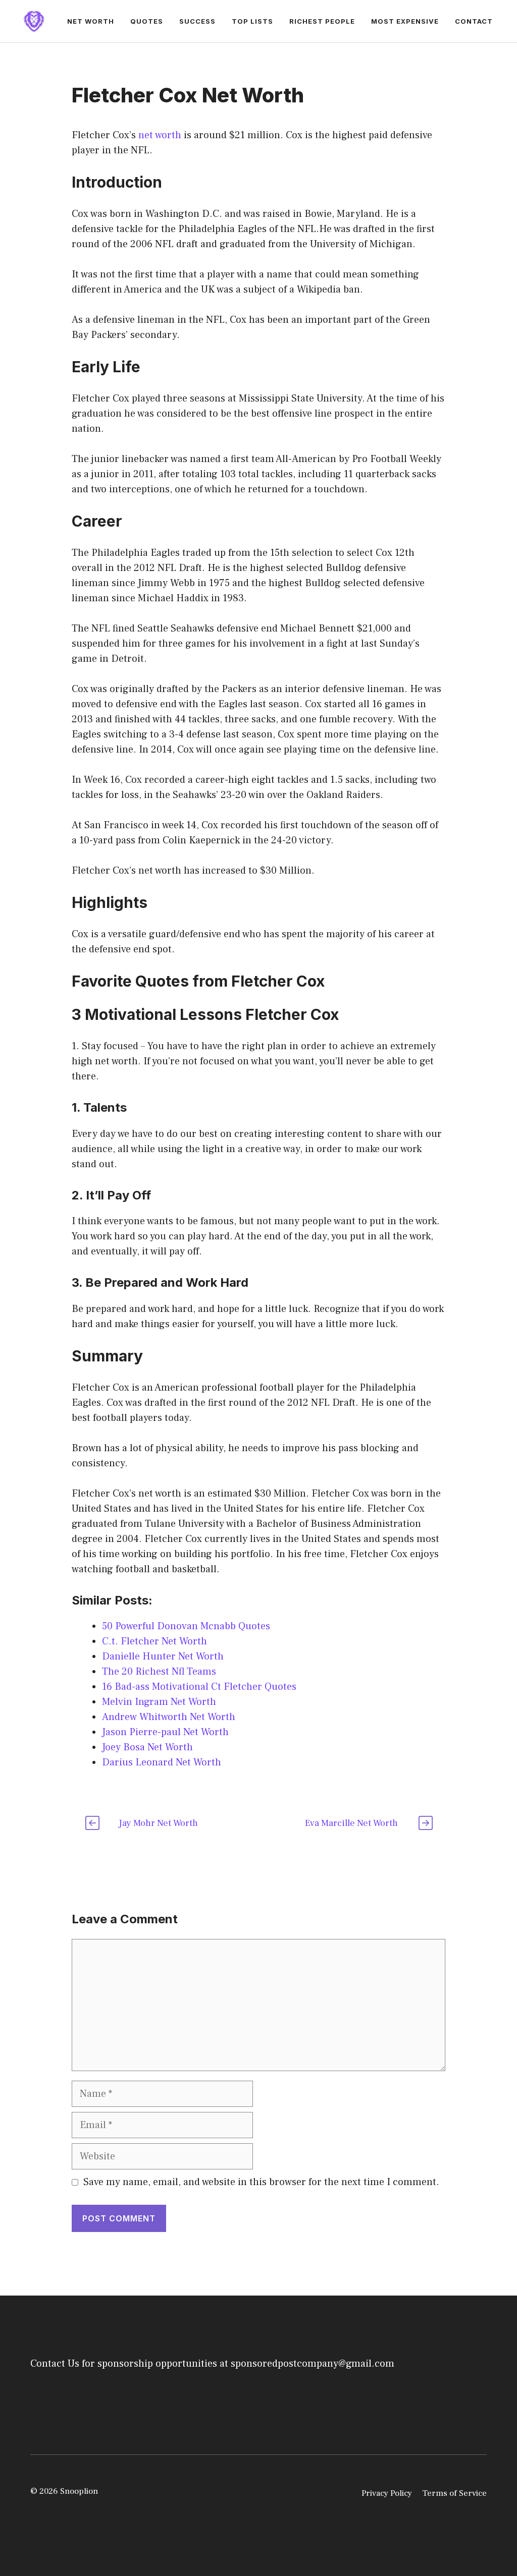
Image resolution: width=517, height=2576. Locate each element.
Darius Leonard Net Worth (162, 1762)
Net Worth (91, 21)
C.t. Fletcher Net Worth (154, 1641)
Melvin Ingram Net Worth (159, 1702)
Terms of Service (454, 2493)
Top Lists (252, 21)
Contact (474, 21)
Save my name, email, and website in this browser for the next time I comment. (261, 2182)
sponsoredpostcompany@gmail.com (313, 2364)
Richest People (322, 21)
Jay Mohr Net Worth (158, 1823)
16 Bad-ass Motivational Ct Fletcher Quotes (199, 1687)
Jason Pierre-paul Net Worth (165, 1732)
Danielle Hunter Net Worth (163, 1656)
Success (197, 21)
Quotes (147, 21)
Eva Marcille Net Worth (351, 1823)
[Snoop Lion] (34, 21)
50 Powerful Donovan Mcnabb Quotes (186, 1626)
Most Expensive (405, 21)
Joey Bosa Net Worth (147, 1747)
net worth (160, 135)
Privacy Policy (387, 2493)
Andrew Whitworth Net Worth (169, 1717)
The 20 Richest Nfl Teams (159, 1672)
